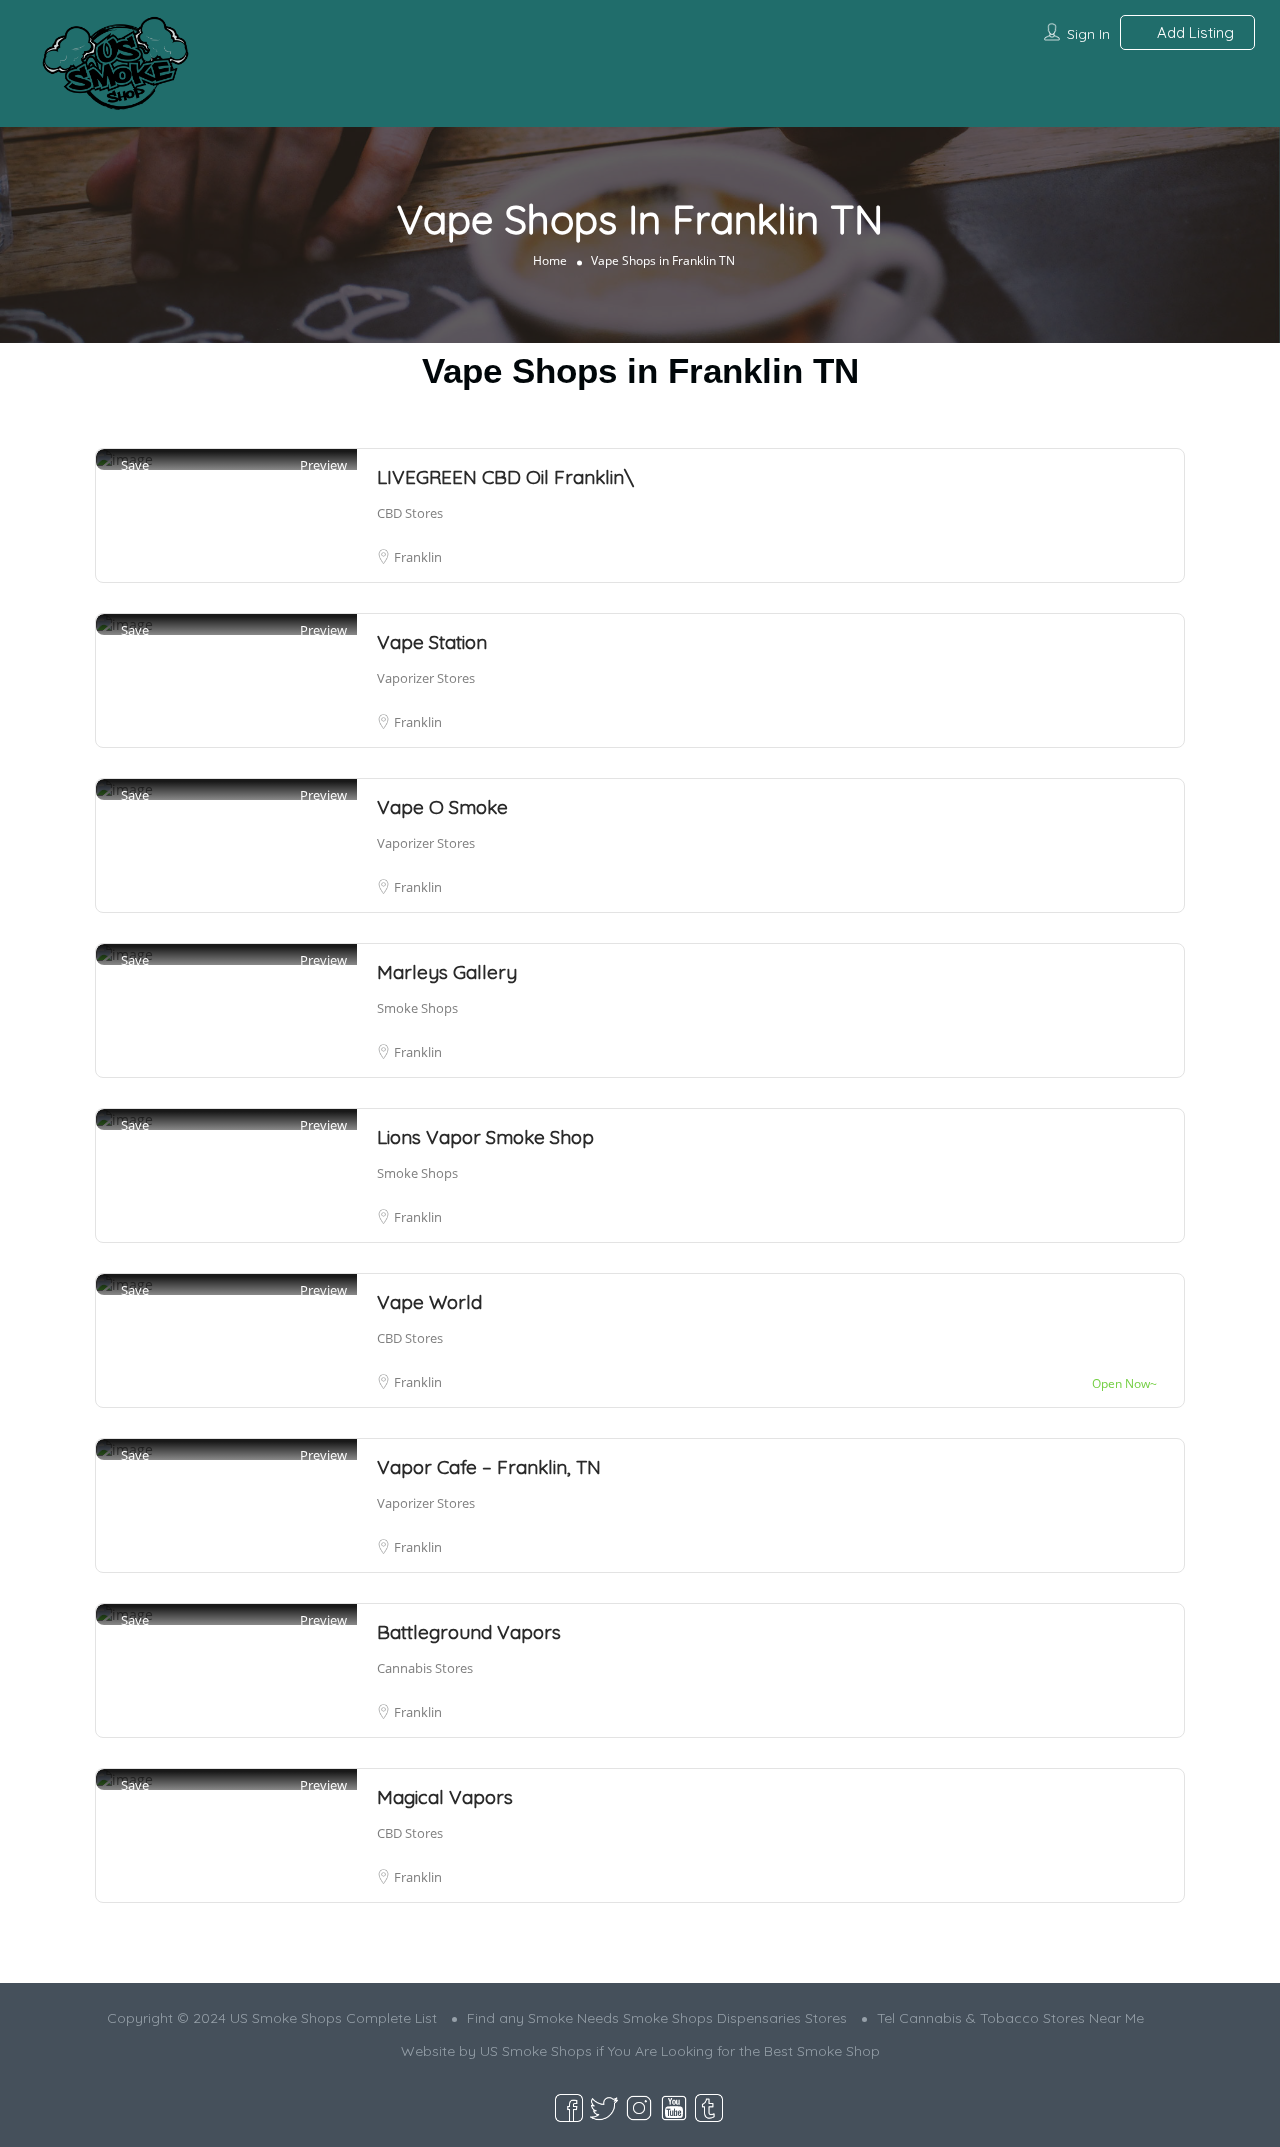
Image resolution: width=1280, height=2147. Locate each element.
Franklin (418, 557)
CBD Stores (410, 513)
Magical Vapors (445, 1797)
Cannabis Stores (425, 1668)
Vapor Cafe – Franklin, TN (489, 1467)
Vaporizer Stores (426, 678)
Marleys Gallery (447, 972)
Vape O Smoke (442, 807)
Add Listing (1193, 32)
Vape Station (432, 642)
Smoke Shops (417, 1008)
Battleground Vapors (469, 1632)
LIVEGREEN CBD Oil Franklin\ (505, 477)
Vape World (429, 1302)
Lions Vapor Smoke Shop (485, 1137)
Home (550, 259)
